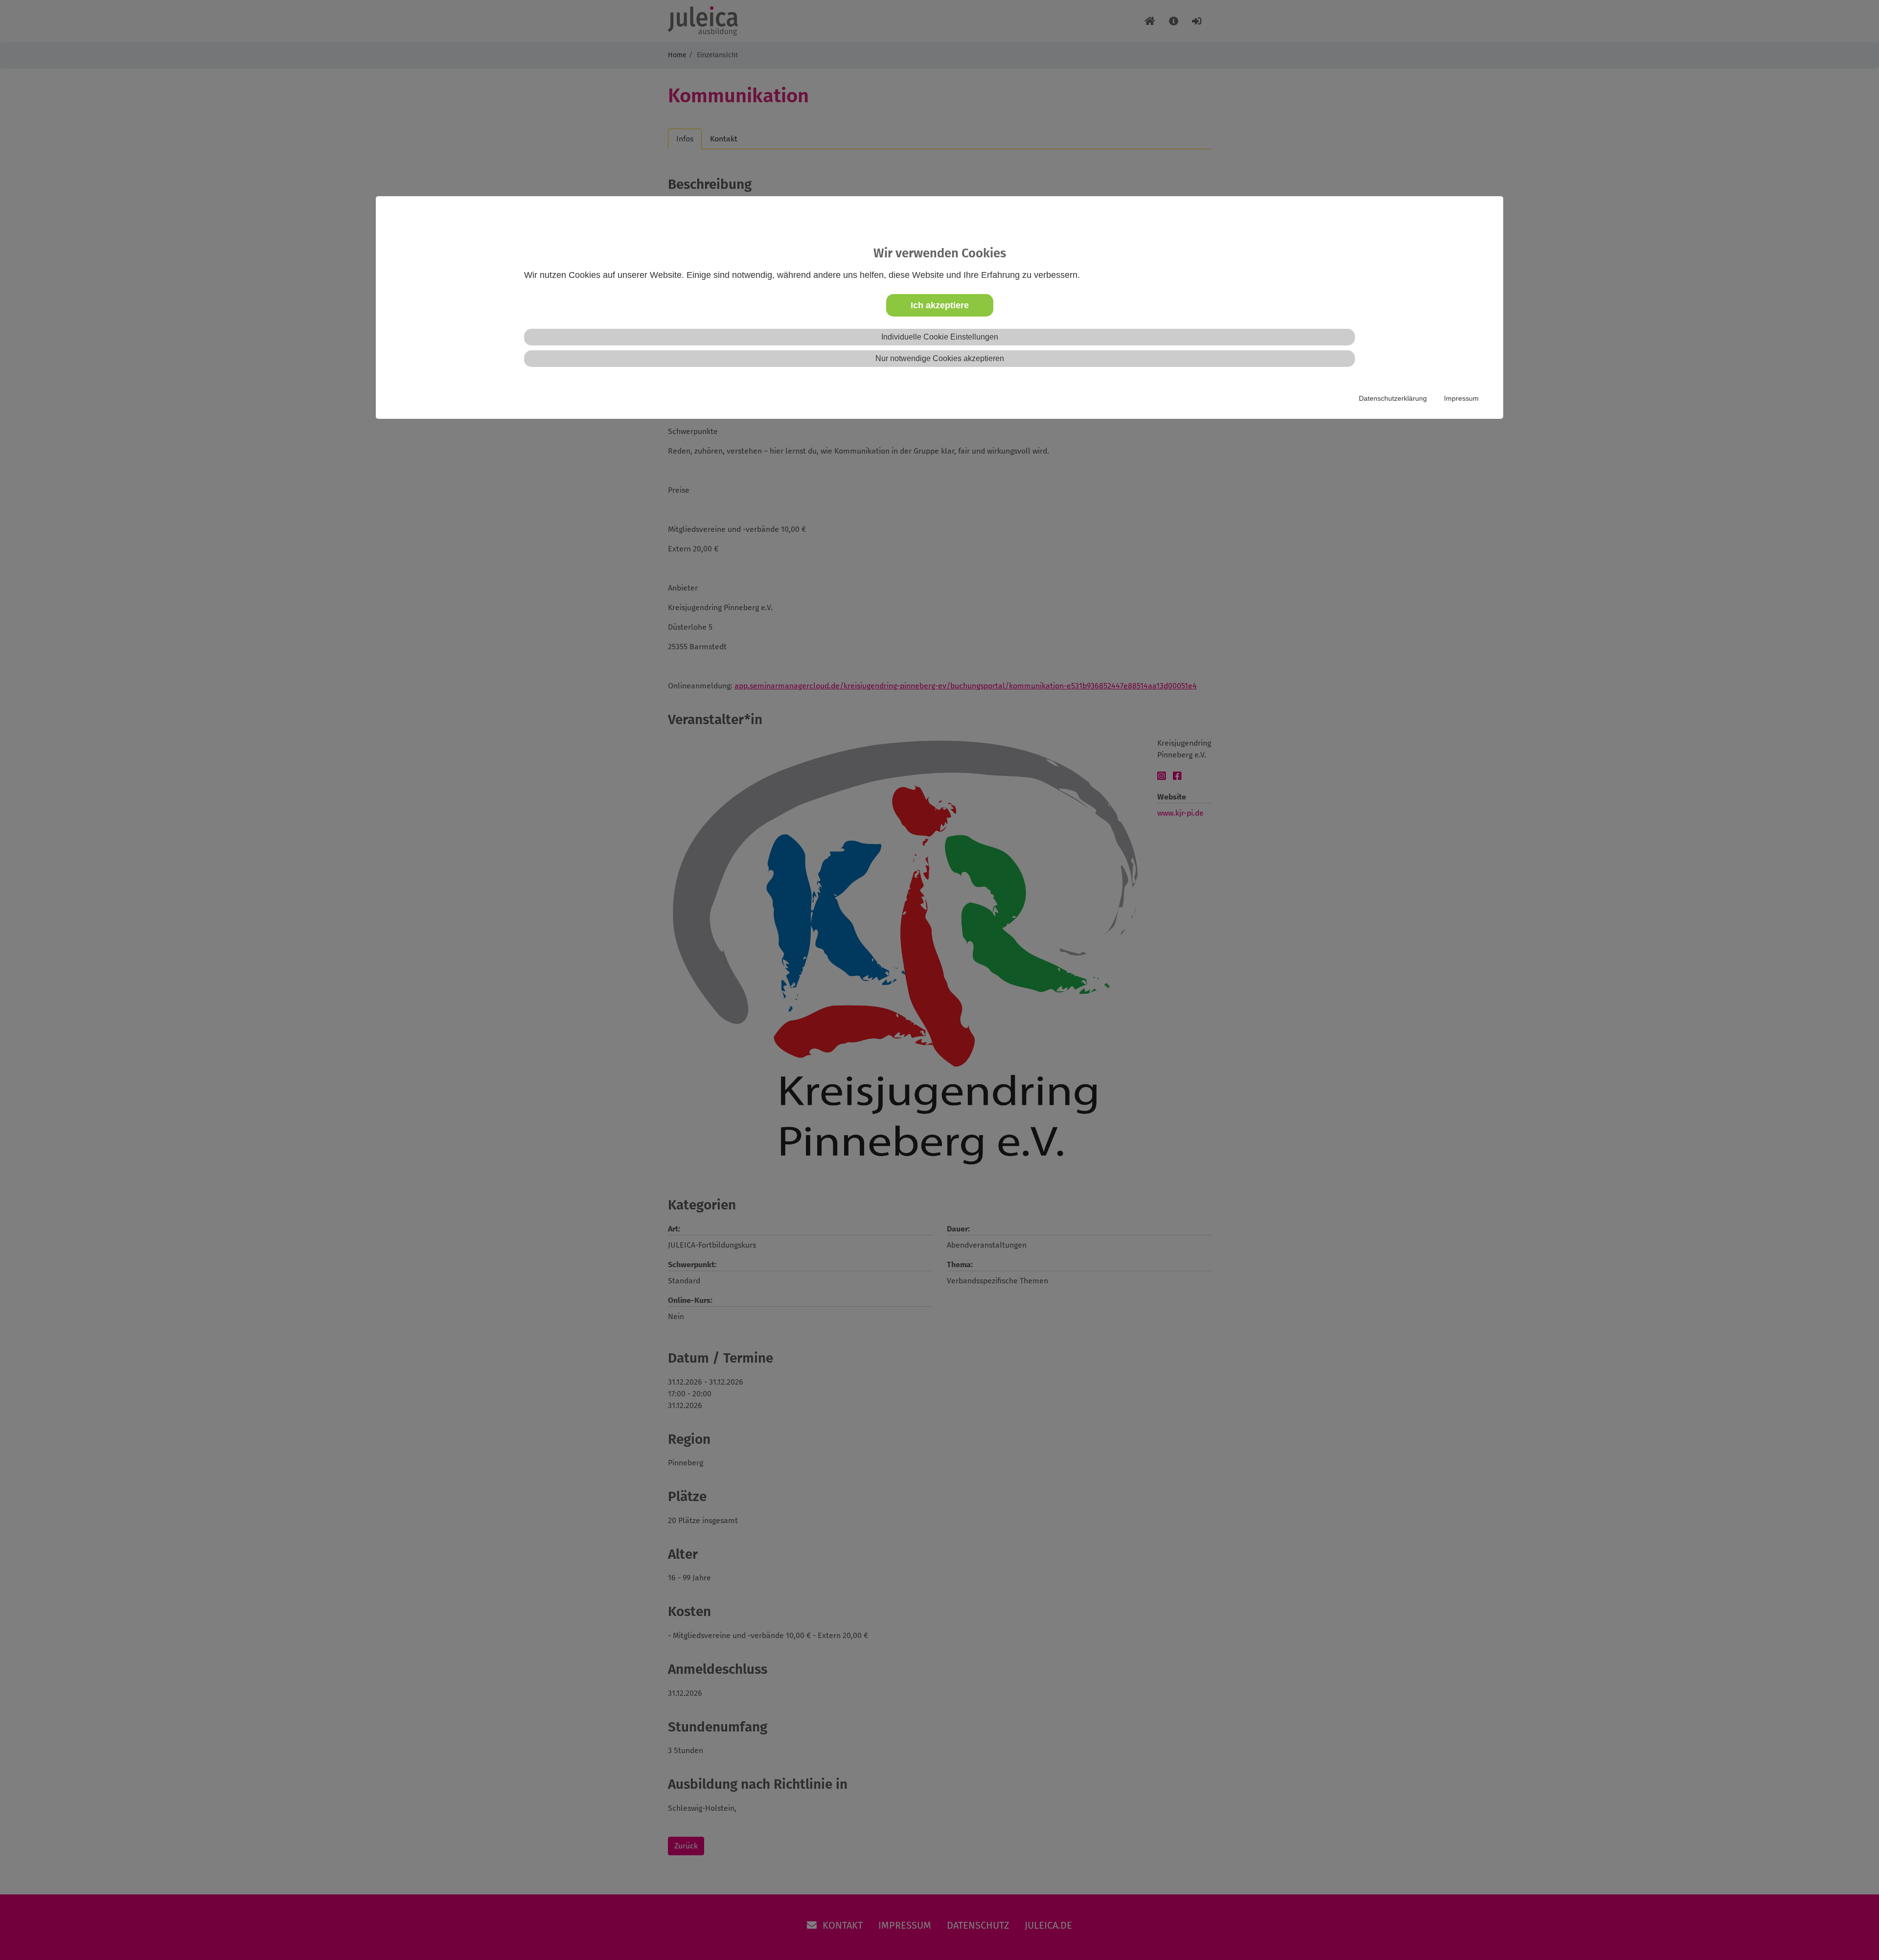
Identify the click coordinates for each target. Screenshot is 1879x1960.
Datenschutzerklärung (1393, 398)
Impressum (1461, 398)
